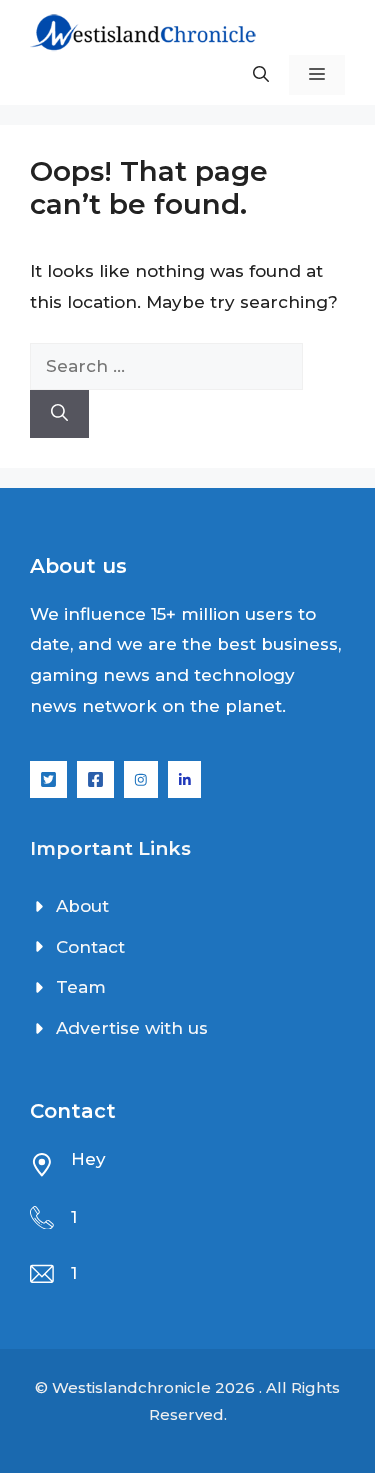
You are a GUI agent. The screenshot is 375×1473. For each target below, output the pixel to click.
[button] (261, 75)
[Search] (59, 414)
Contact (90, 947)
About (82, 906)
